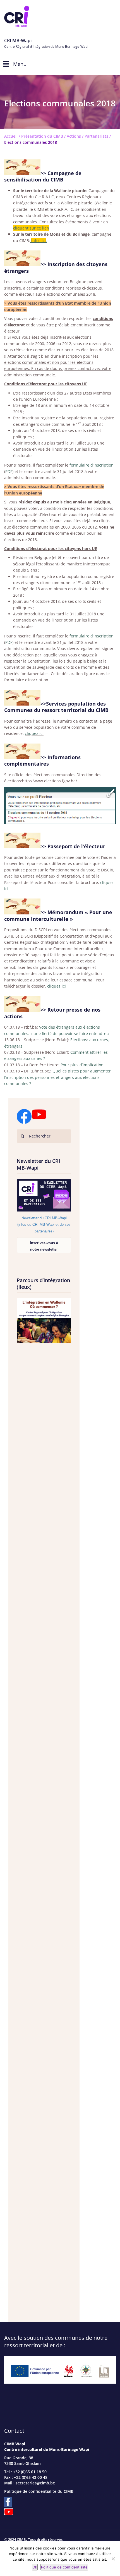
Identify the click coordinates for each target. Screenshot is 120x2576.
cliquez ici (34, 733)
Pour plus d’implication (82, 1065)
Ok (35, 2567)
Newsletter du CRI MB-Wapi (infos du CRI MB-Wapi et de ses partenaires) (44, 1225)
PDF (9, 471)
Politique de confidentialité (64, 2567)
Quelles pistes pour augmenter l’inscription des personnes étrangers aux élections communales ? (57, 1077)
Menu (20, 64)
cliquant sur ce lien (31, 228)
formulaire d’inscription (92, 465)
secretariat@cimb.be (35, 2483)
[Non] (113, 2559)
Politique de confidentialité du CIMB (39, 2491)
